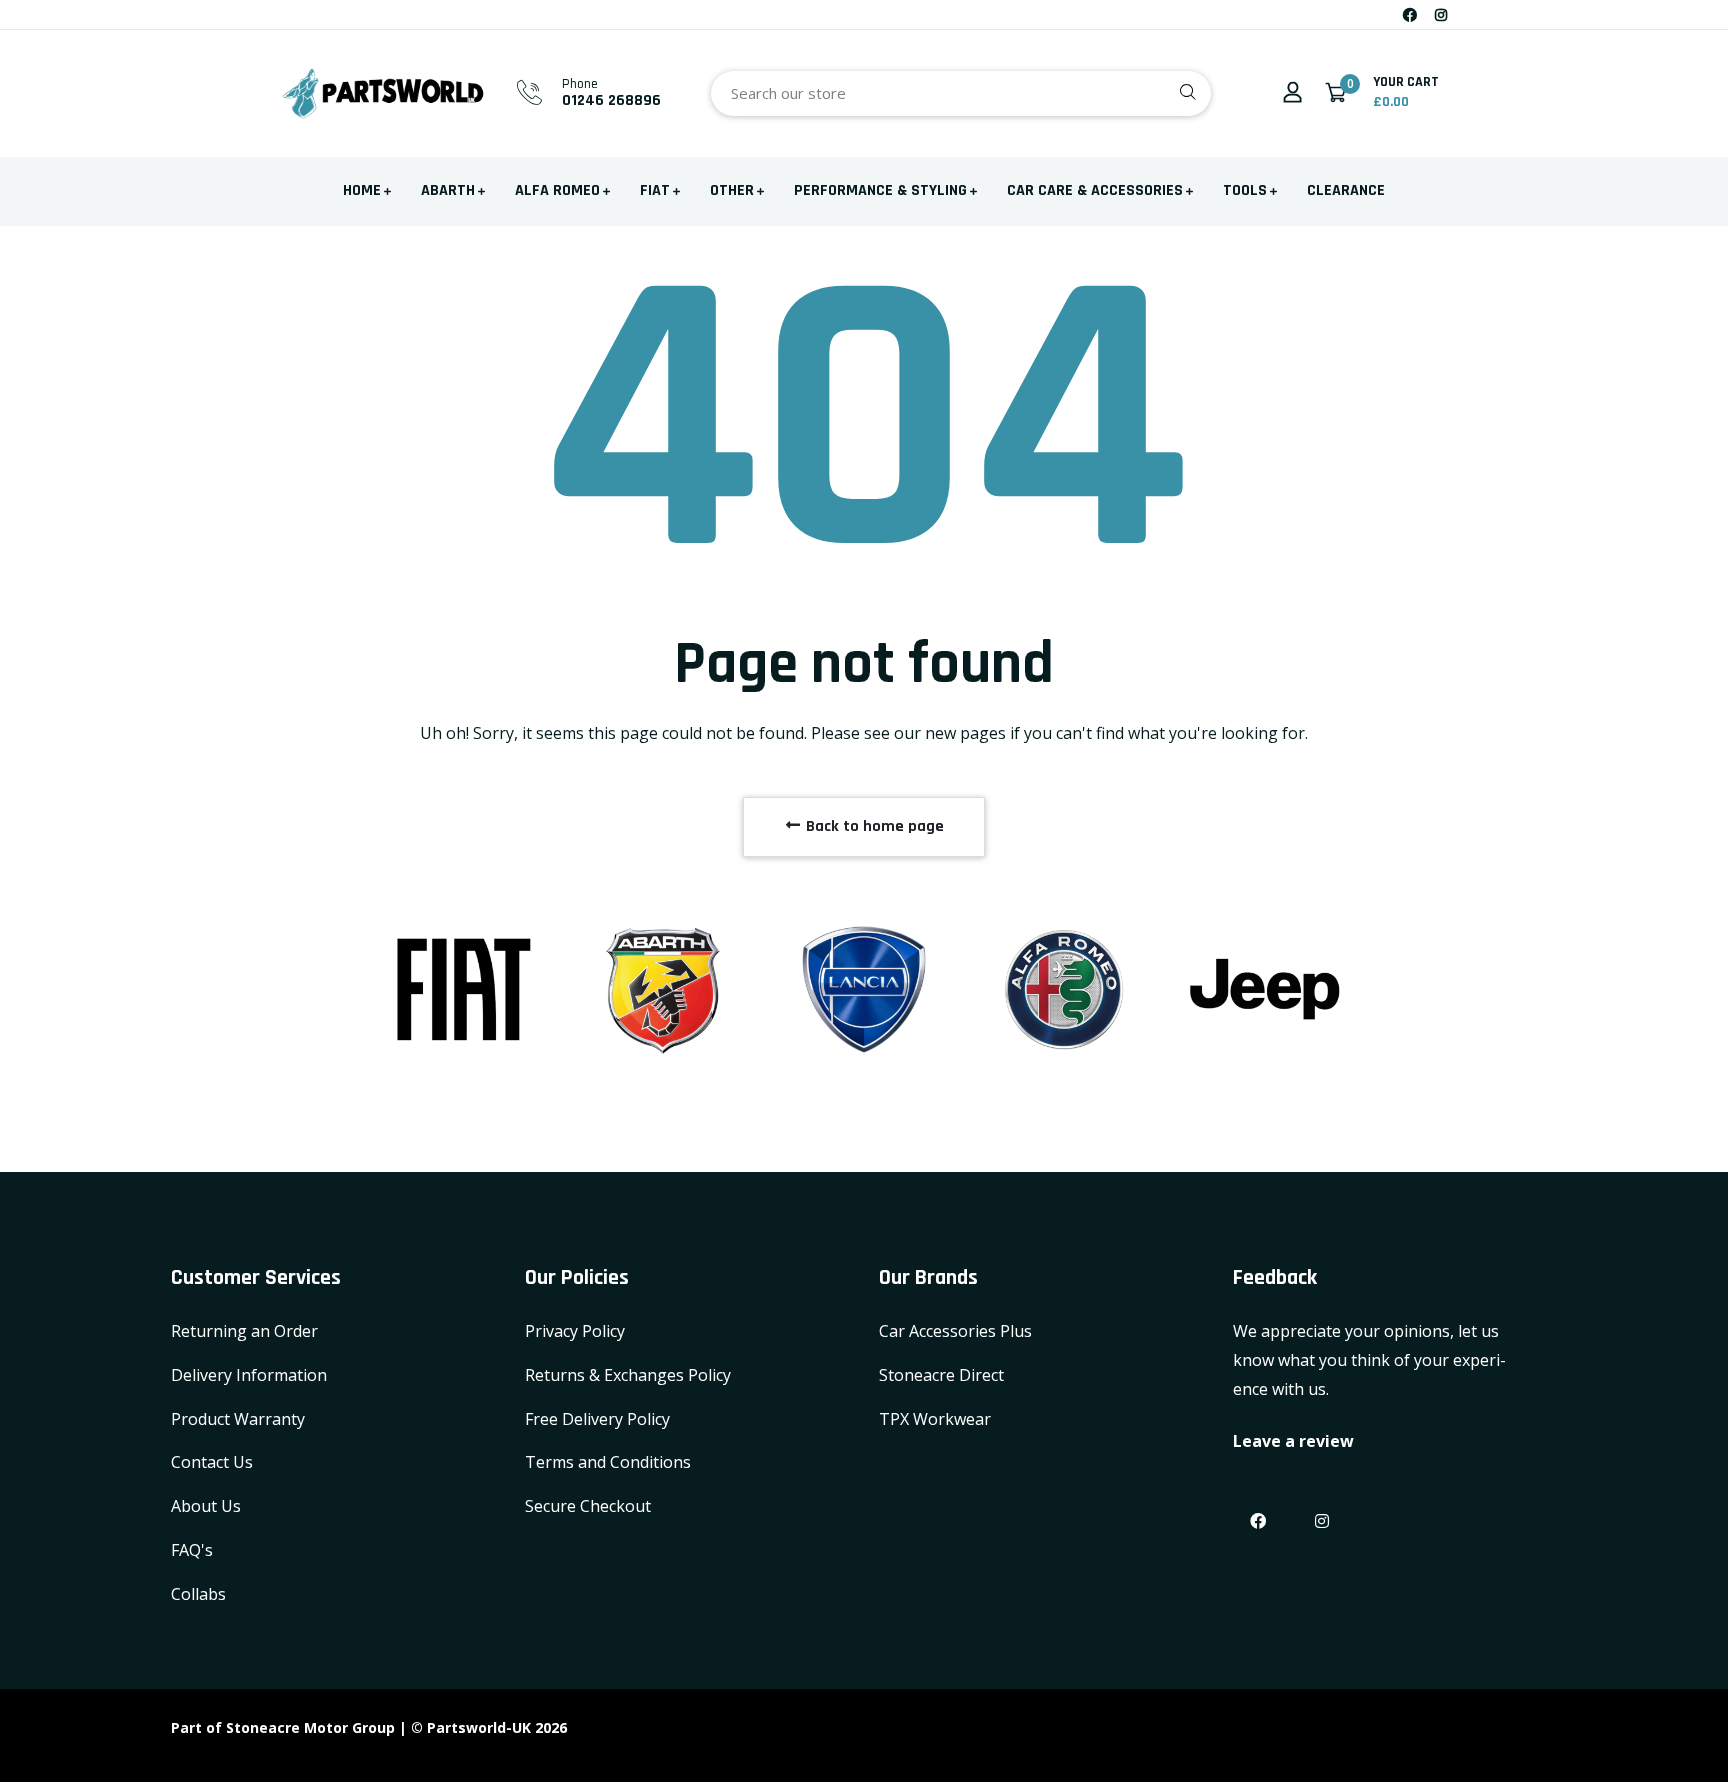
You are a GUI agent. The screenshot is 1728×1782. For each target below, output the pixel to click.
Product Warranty (238, 1419)
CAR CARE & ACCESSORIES (1095, 190)
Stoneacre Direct (941, 1375)
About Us (206, 1506)
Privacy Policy (575, 1331)
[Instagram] (1441, 14)
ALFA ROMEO (557, 190)
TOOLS (1245, 190)
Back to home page (873, 826)
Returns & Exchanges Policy (628, 1375)
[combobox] (961, 93)
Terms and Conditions (608, 1462)
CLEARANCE (1346, 190)
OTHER (732, 190)
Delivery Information (249, 1375)
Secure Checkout (588, 1506)
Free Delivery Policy (597, 1419)
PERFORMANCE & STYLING (880, 190)
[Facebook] (1410, 14)
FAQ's (192, 1550)
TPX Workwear (935, 1419)
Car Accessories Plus (955, 1331)
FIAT (655, 190)
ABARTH (448, 190)
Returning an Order (244, 1331)
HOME (362, 190)
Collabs (198, 1594)
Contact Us (212, 1462)
